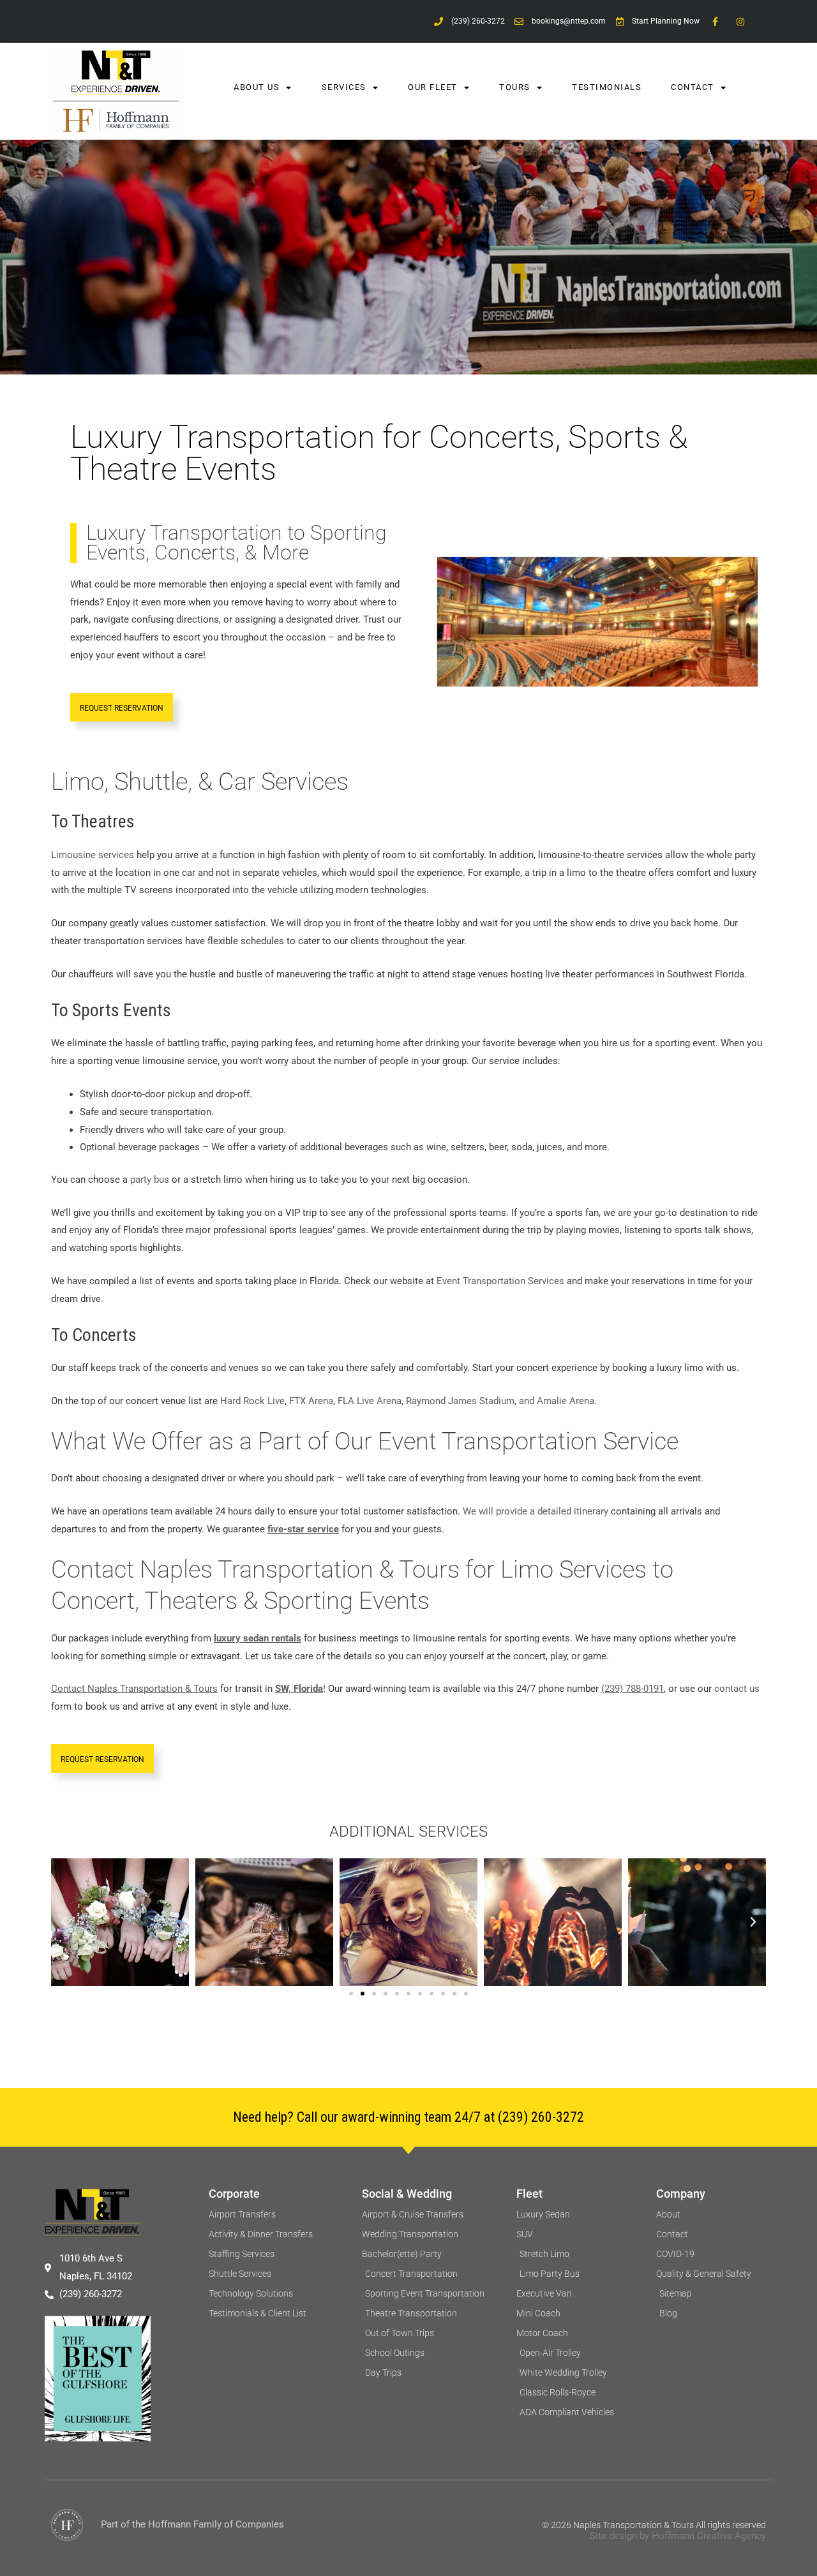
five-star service (303, 1529)
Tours (515, 87)
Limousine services (93, 855)
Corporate (234, 2194)
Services (344, 87)
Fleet (529, 2194)
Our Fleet (433, 87)
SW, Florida (299, 1689)
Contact (693, 87)
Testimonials (607, 87)
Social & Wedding (407, 2194)
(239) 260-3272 (541, 2117)
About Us (257, 87)
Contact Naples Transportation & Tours (134, 1689)
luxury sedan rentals (258, 1638)
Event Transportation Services (500, 1281)
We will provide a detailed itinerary (536, 1511)
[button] (64, 1922)
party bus (150, 1180)
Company (681, 2194)
